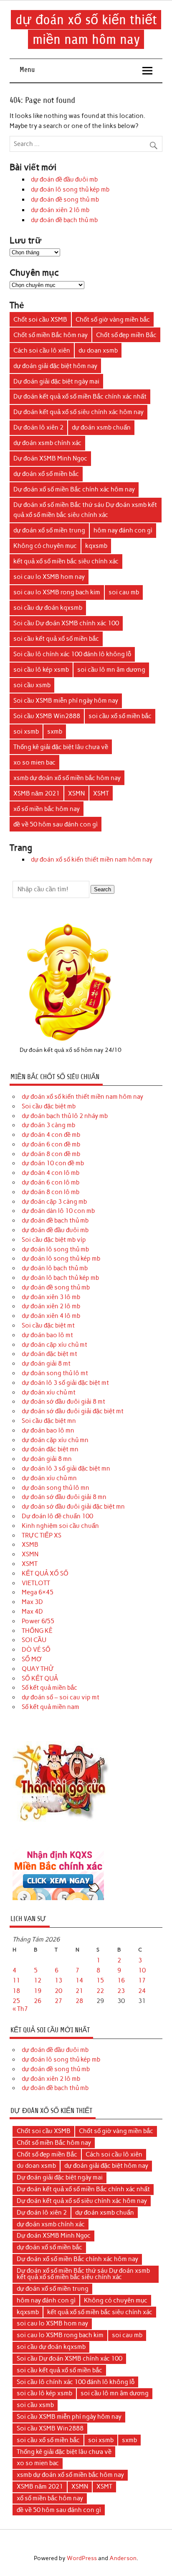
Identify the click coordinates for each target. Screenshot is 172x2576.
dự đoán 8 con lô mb (51, 1192)
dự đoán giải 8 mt (46, 1363)
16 (121, 1980)
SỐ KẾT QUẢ (40, 1678)
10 (142, 1970)
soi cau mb (124, 592)
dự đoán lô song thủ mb (55, 1249)
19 (38, 1991)
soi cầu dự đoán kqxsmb (48, 608)
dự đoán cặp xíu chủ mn (55, 1440)
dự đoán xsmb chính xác (47, 443)
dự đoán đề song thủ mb (65, 200)
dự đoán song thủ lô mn (56, 1488)
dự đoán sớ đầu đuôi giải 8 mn (64, 1497)
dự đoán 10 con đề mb (53, 1163)
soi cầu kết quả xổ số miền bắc (56, 639)
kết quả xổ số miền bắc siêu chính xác (66, 561)
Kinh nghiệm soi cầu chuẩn (60, 1526)
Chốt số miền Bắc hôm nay (51, 335)
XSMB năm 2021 (37, 793)
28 (79, 2001)
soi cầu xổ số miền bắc (120, 716)
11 (16, 1980)
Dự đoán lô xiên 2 (38, 427)
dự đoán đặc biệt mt (49, 1354)
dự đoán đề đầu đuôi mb (64, 179)
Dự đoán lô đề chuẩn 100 (57, 1516)
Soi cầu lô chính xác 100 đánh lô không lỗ (72, 654)
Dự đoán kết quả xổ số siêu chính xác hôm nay (78, 412)
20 (58, 1991)
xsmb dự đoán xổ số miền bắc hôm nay (67, 778)
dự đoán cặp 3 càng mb (54, 1202)
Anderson (123, 2558)
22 (100, 1991)
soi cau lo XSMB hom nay (49, 577)
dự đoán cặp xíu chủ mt (54, 1345)
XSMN (76, 793)
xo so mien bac (34, 762)
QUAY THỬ (38, 1669)
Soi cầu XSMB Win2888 (47, 716)
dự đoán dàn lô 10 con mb (58, 1211)
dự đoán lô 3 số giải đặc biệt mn (66, 1468)
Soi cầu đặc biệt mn (49, 1421)
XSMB (30, 1545)
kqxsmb (96, 546)
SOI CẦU (34, 1640)
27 (58, 2001)
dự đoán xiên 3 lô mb (51, 1297)
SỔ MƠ (32, 1659)
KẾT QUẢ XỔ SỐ (45, 1573)
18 (16, 1991)
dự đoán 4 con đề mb (51, 1135)
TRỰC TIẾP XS (42, 1535)
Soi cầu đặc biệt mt (48, 1325)
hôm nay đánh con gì (123, 530)
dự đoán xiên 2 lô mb (60, 210)
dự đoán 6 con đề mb (51, 1144)
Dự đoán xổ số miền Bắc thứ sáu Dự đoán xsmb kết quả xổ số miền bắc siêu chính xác (85, 510)
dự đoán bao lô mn (48, 1430)
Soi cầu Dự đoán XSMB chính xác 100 (66, 623)
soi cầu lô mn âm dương (111, 670)
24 (142, 1991)
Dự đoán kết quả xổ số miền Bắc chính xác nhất (80, 397)
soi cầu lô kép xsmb (41, 670)
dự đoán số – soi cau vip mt (61, 1697)
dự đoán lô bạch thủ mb (55, 1268)
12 (38, 1980)
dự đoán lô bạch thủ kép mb (60, 1278)
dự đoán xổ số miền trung (49, 530)
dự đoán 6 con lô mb (51, 1182)
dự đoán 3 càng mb (48, 1125)
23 (121, 1991)
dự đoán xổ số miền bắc (46, 474)
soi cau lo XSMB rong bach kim (57, 592)
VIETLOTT (36, 1583)
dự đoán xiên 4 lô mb (51, 1316)
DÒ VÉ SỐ (36, 1650)
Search (102, 889)
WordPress (82, 2558)
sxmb (55, 732)
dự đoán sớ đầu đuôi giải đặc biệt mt (73, 1411)
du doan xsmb (98, 350)
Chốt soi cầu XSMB (40, 320)
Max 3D (32, 1602)
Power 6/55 (38, 1621)
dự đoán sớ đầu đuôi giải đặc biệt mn (73, 1507)
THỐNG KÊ (37, 1631)
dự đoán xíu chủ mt (49, 1392)
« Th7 (20, 2009)
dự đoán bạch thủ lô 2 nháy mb (65, 1116)
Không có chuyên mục (45, 546)
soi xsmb (26, 732)
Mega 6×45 (38, 1592)
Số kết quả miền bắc (49, 1688)
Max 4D (32, 1612)
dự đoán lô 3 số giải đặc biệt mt (65, 1383)
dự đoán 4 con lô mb (51, 1173)
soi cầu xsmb (32, 685)
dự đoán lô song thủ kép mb (70, 189)
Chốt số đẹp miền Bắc (126, 335)
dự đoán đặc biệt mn (50, 1449)
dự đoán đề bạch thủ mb (64, 220)
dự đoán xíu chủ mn (49, 1478)
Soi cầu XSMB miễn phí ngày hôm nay (66, 701)
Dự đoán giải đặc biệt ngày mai (56, 381)
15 (100, 1980)
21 (79, 1991)
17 (142, 1980)
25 (16, 2001)
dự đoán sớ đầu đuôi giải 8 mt (63, 1402)
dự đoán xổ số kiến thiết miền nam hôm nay (92, 860)
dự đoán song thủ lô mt (55, 1373)
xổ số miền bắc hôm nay (47, 809)
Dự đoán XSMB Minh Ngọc (50, 458)
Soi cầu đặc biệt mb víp (54, 1240)
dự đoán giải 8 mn (47, 1459)
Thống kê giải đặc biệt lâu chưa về (61, 747)
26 (38, 2001)
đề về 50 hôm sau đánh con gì (56, 824)
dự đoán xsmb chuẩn (101, 427)
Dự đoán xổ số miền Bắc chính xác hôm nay (74, 489)
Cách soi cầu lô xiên (42, 350)
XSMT (101, 793)
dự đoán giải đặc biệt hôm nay (55, 366)
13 (58, 1980)
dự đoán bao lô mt (47, 1335)
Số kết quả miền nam (51, 1707)
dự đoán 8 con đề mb (51, 1154)
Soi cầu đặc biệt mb (49, 1106)
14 (79, 1980)
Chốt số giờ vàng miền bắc (113, 320)
